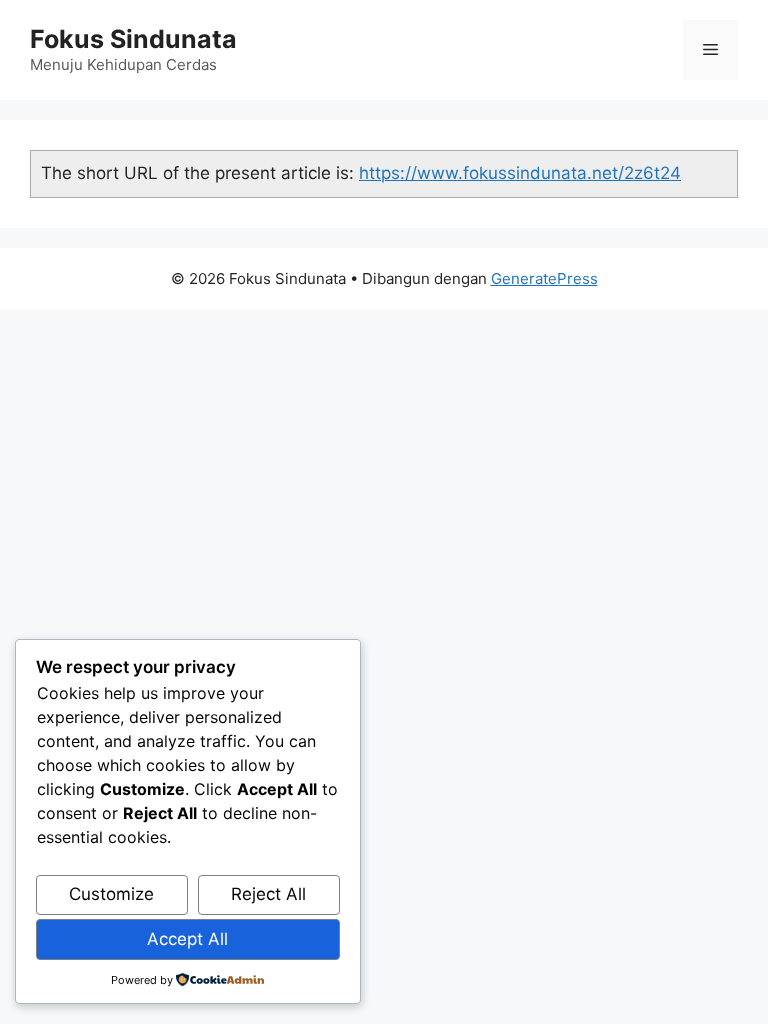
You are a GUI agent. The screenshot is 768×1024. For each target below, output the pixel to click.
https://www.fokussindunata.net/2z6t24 (520, 173)
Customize (111, 894)
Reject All (268, 894)
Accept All (187, 939)
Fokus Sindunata (133, 39)
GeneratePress (544, 278)
